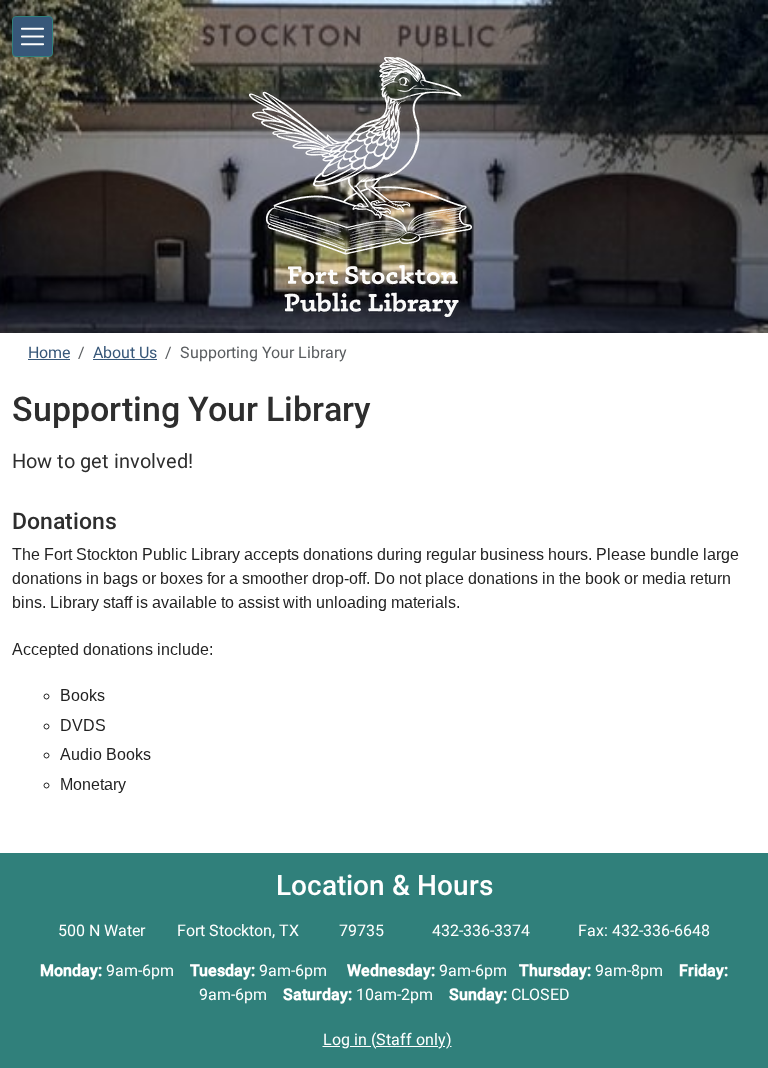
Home (49, 352)
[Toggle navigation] (32, 36)
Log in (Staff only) (387, 1039)
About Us (125, 352)
